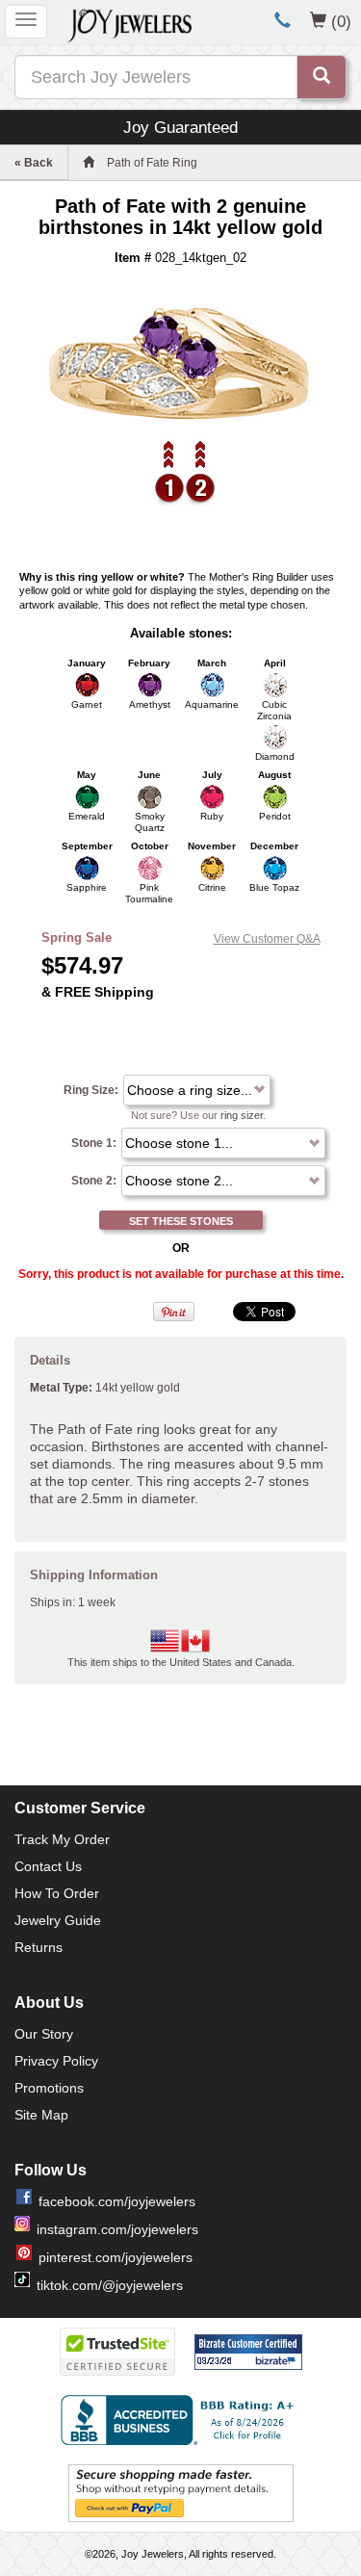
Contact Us (48, 1866)
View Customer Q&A (267, 939)
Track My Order (62, 1839)
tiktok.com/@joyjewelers (110, 2285)
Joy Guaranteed (180, 127)
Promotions (49, 2088)
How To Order (57, 1893)
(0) (341, 21)
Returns (39, 1947)
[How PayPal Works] (181, 2492)
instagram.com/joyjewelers (117, 2229)
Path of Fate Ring (152, 163)
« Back (34, 163)
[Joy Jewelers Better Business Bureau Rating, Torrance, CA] (181, 2420)
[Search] (322, 77)
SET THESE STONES (181, 1221)
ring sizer (242, 1115)
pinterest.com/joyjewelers (116, 2257)
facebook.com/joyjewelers (117, 2201)
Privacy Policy (56, 2061)
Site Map (41, 2115)
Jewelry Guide (58, 1920)
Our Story (44, 2034)
